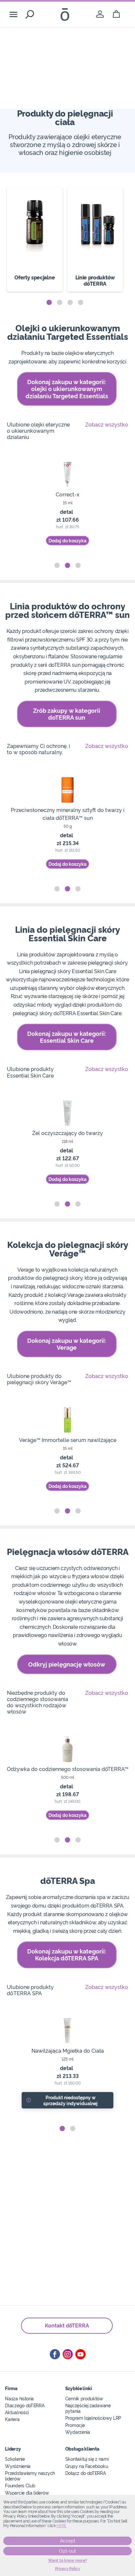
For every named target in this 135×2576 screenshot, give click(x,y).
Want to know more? (68, 2561)
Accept (68, 2541)
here (61, 2526)
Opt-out (67, 2551)
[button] (49, 302)
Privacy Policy (68, 2569)
